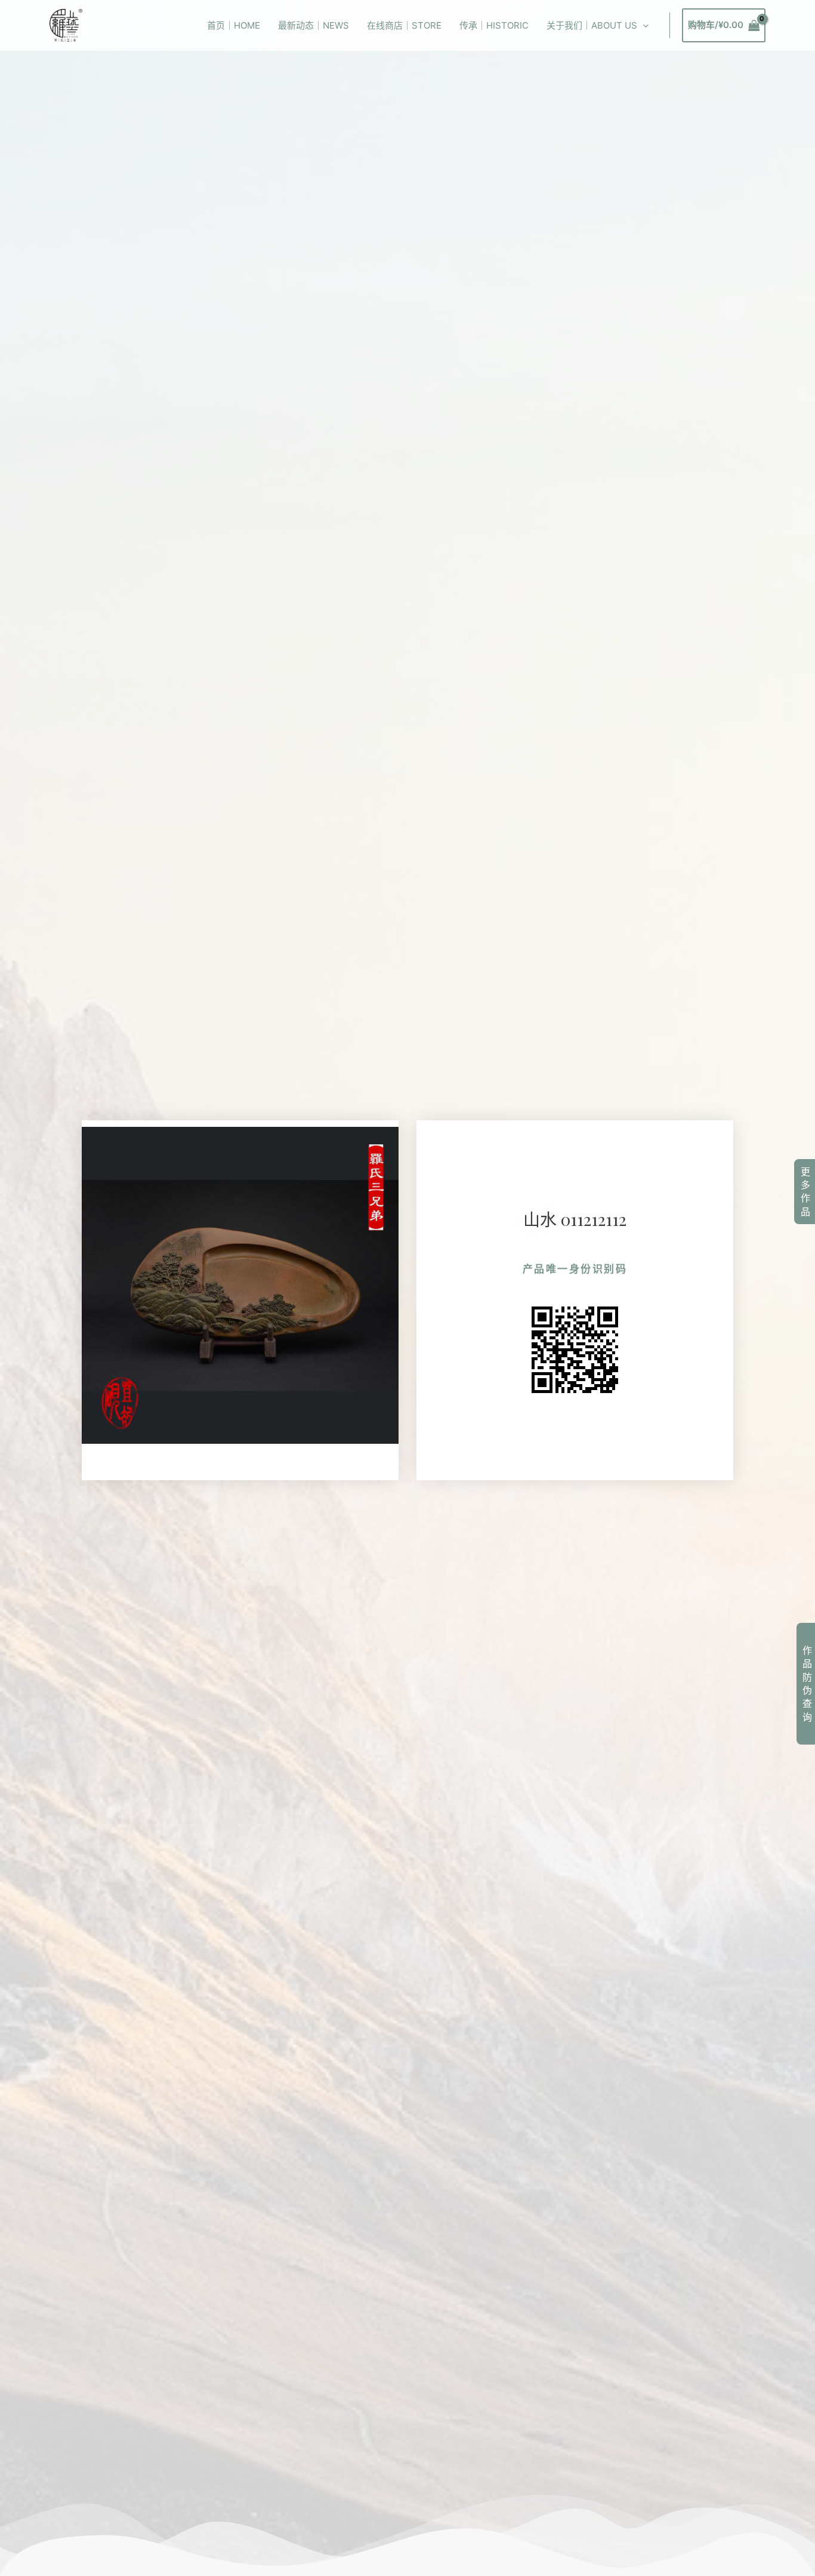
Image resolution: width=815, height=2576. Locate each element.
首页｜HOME (234, 25)
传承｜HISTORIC (494, 25)
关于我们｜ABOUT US (592, 25)
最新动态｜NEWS (314, 25)
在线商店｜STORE (404, 25)
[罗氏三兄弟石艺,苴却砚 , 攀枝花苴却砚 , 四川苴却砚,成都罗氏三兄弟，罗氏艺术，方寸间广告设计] (66, 25)
